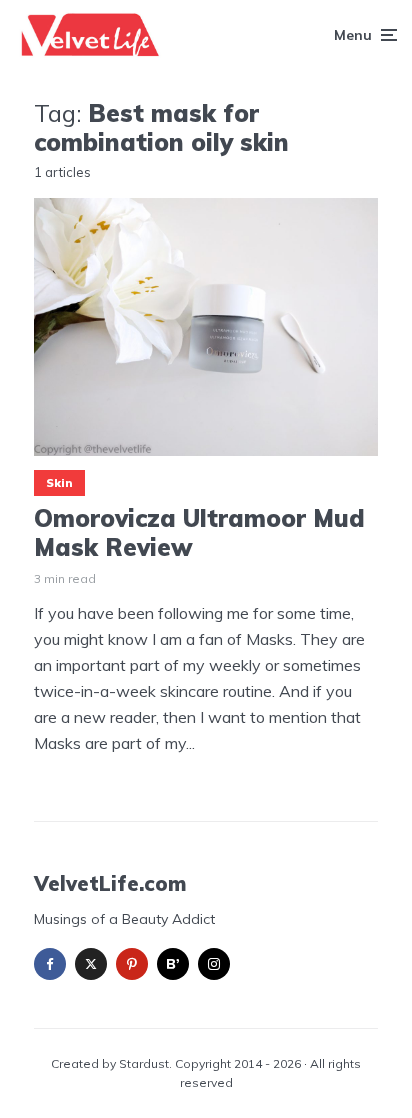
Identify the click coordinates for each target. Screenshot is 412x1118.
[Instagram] (214, 964)
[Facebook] (50, 964)
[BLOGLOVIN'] (173, 964)
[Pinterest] (132, 964)
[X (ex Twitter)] (91, 964)
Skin (59, 483)
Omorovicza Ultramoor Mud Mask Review (199, 533)
